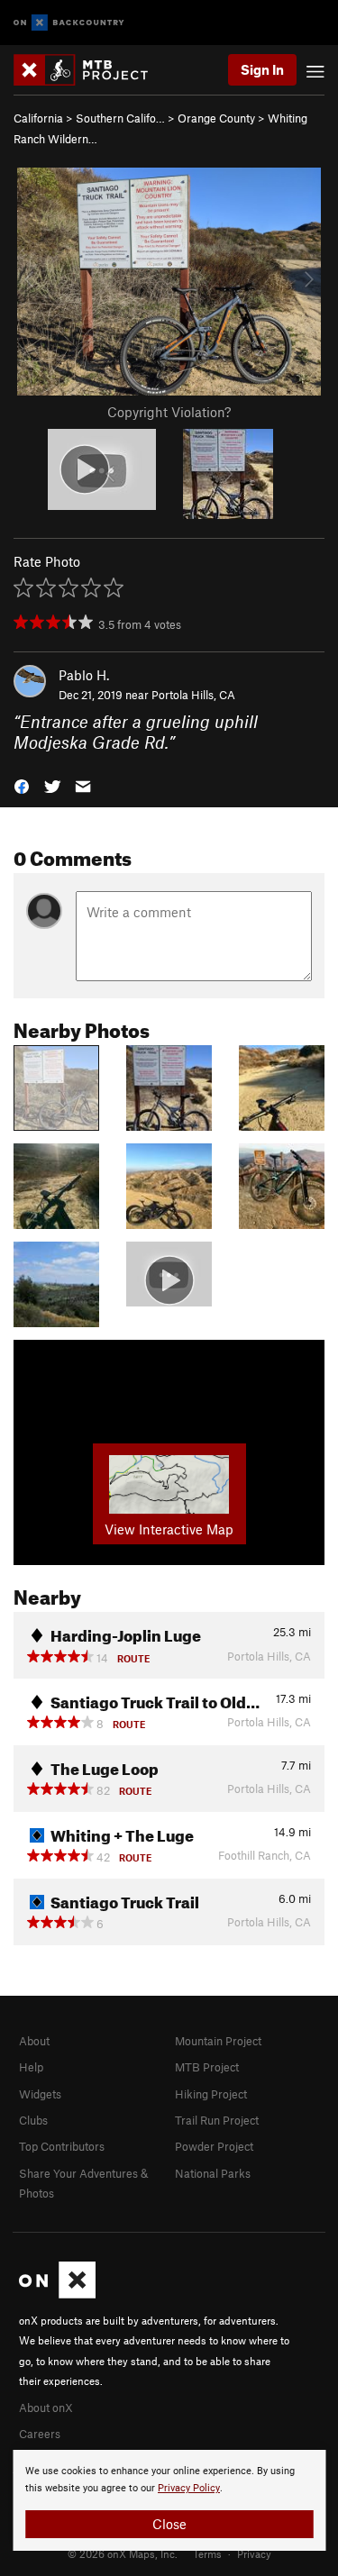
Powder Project (214, 2146)
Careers (40, 2434)
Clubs (33, 2120)
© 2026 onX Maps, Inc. (123, 2553)
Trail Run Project (217, 2120)
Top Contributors (62, 2146)
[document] (169, 2500)
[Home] (90, 70)
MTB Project (207, 2067)
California (38, 118)
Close (169, 2524)
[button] (22, 784)
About (34, 2041)
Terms (207, 2553)
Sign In (262, 69)
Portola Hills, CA (193, 695)
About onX (46, 2408)
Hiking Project (211, 2094)
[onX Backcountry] (69, 23)
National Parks (213, 2173)
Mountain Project (218, 2041)
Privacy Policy (189, 2488)
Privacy (254, 2553)
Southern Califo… (120, 118)
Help (31, 2067)
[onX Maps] (57, 2294)
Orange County (216, 118)
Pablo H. (84, 675)
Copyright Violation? (169, 412)
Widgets (40, 2094)
